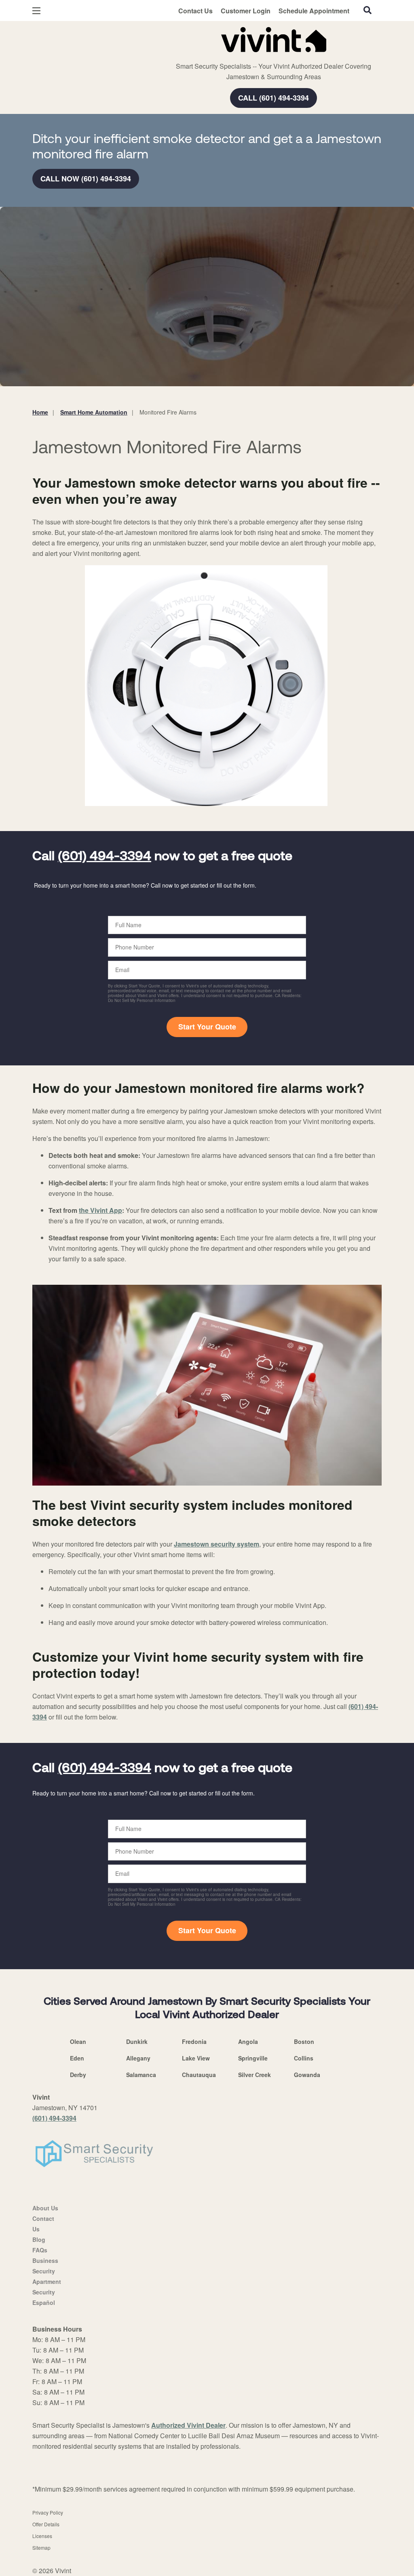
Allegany (138, 2058)
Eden (77, 2058)
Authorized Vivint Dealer (188, 2425)
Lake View (196, 2058)
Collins (304, 2058)
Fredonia (194, 2041)
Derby (78, 2075)
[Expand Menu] (143, 38)
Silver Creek (255, 2075)
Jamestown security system (217, 1544)
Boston (304, 2041)
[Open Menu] (36, 11)
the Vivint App (100, 1210)
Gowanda (307, 2075)
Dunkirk (137, 2041)
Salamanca (141, 2075)
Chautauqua (199, 2075)
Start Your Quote (207, 1027)
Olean (78, 2041)
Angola (248, 2041)
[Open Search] (368, 10)
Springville (253, 2058)
